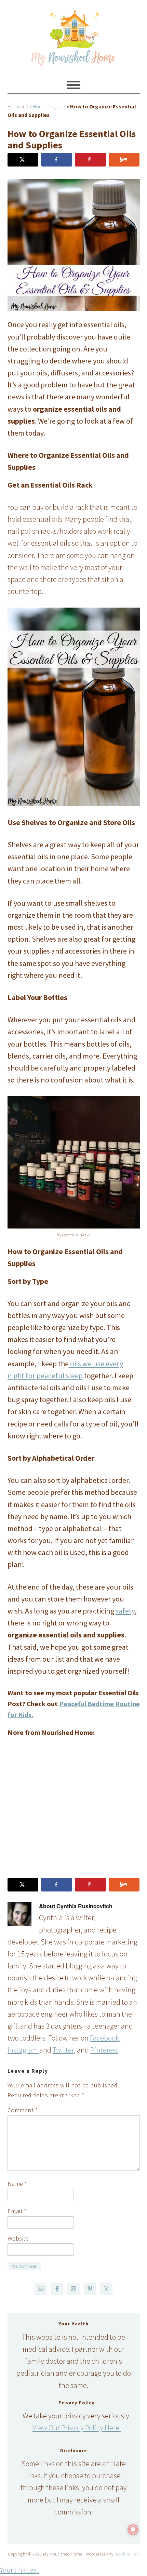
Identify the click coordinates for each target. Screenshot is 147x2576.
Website (18, 2238)
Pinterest (104, 2050)
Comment (23, 2110)
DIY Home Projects (46, 106)
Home (14, 106)
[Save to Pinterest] (90, 160)
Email (17, 2211)
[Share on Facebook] (57, 160)
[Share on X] (23, 160)
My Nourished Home (74, 35)
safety (125, 1611)
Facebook (104, 2038)
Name (17, 2184)
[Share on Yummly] (124, 160)
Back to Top (127, 2554)
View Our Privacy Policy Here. (77, 2428)
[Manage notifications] (133, 2529)
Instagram (23, 2050)
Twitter (63, 2050)
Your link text (19, 2570)
